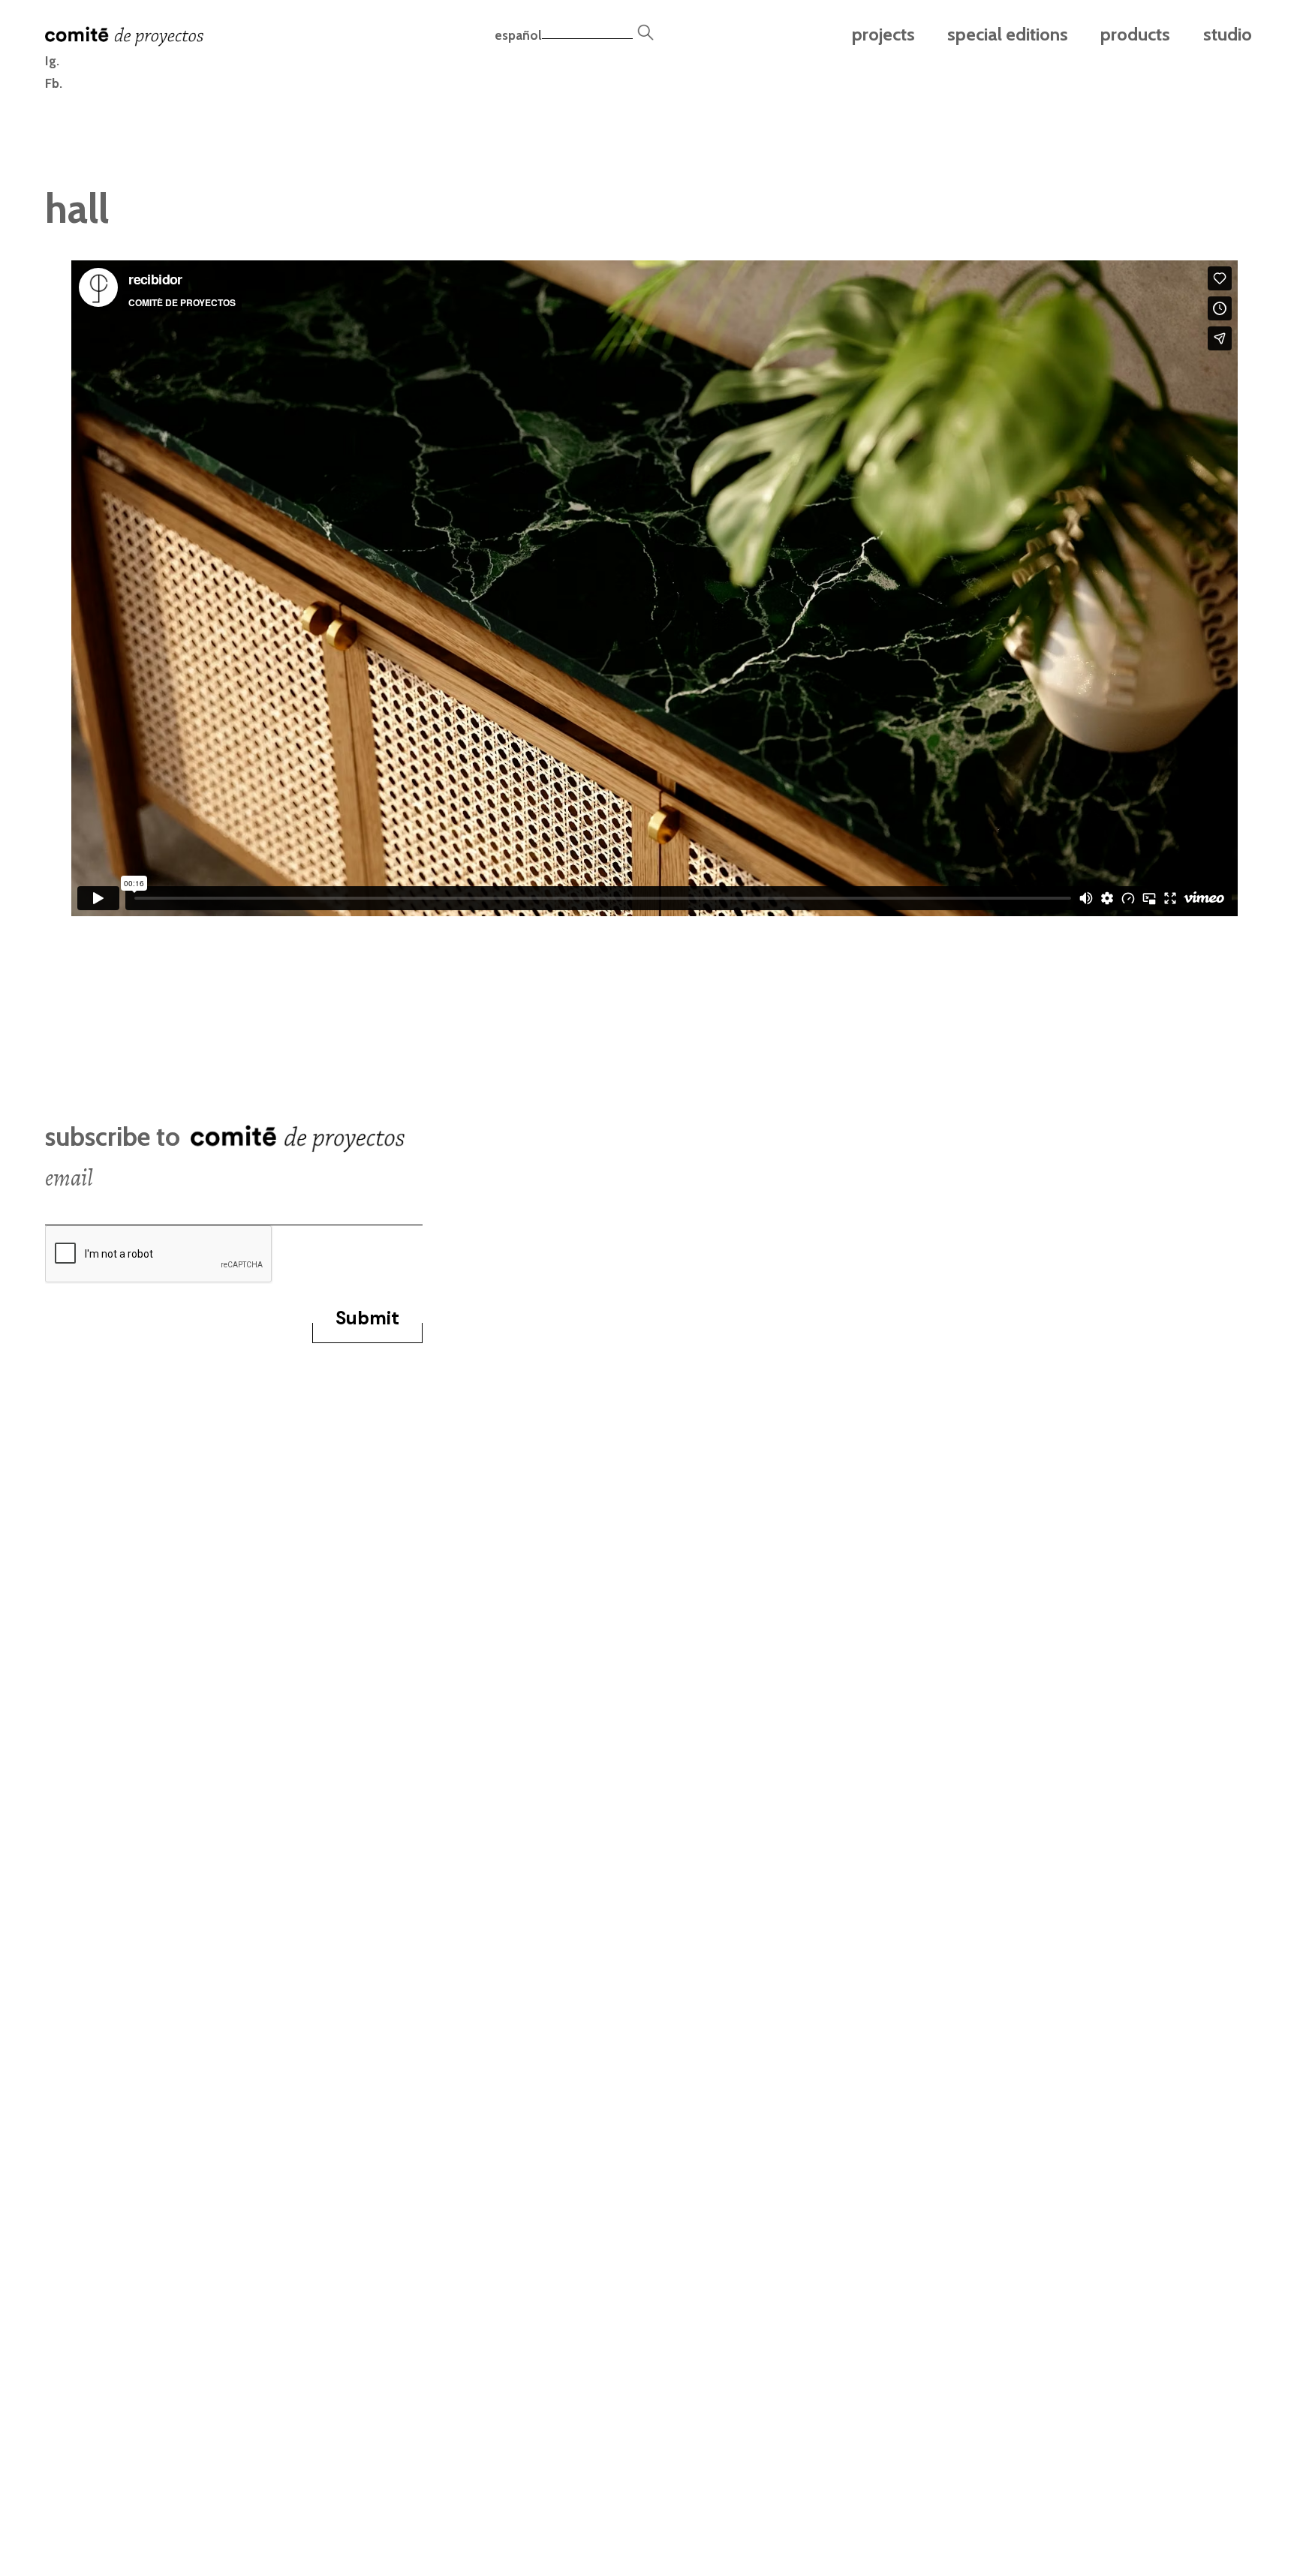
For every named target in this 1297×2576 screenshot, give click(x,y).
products (1135, 34)
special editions (1008, 34)
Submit (367, 1318)
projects (883, 34)
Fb (52, 83)
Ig (51, 60)
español (518, 35)
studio (1227, 34)
